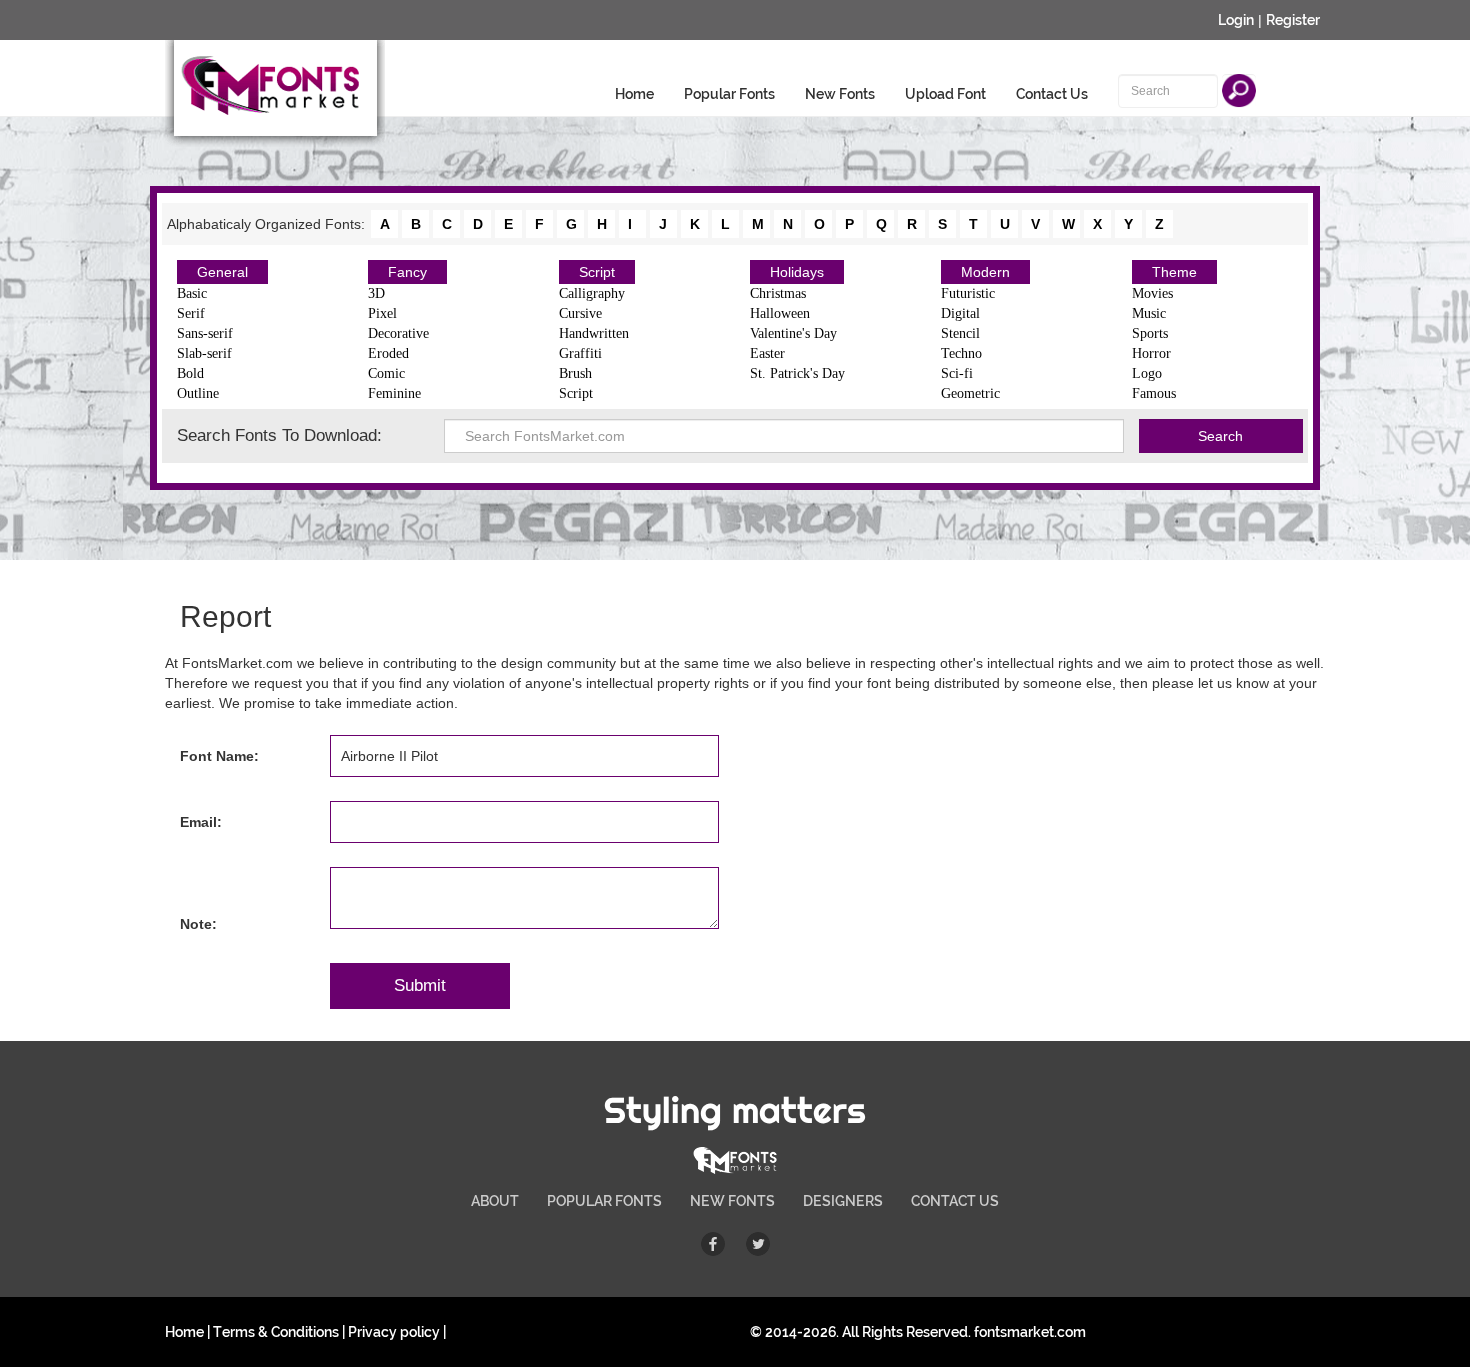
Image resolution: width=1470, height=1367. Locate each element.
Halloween (780, 313)
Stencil (960, 333)
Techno (961, 353)
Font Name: (219, 756)
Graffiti (580, 353)
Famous (1154, 393)
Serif (191, 313)
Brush (575, 373)
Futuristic (968, 293)
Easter (767, 353)
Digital (960, 313)
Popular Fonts (729, 94)
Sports (1150, 333)
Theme (1174, 272)
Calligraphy (592, 293)
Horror (1151, 353)
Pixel (382, 313)
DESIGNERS (843, 1201)
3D (376, 293)
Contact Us (1052, 94)
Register (1293, 20)
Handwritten (594, 333)
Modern (985, 272)
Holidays (797, 272)
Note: (198, 924)
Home (634, 94)
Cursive (580, 313)
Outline (198, 393)
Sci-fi (957, 373)
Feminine (394, 393)
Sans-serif (205, 333)
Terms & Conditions (276, 1332)
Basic (192, 293)
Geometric (970, 393)
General (222, 272)
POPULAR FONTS (604, 1201)
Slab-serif (204, 353)
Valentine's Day (793, 333)
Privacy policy (394, 1332)
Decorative (398, 333)
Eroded (388, 353)
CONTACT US (955, 1201)
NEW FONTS (732, 1201)
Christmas (778, 293)
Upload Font (945, 94)
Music (1149, 313)
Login (1236, 20)
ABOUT (495, 1201)
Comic (386, 373)
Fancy (407, 272)
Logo (1147, 373)
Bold (190, 373)
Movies (1152, 293)
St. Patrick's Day (797, 373)
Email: (201, 822)
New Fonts (840, 94)
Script (597, 272)
